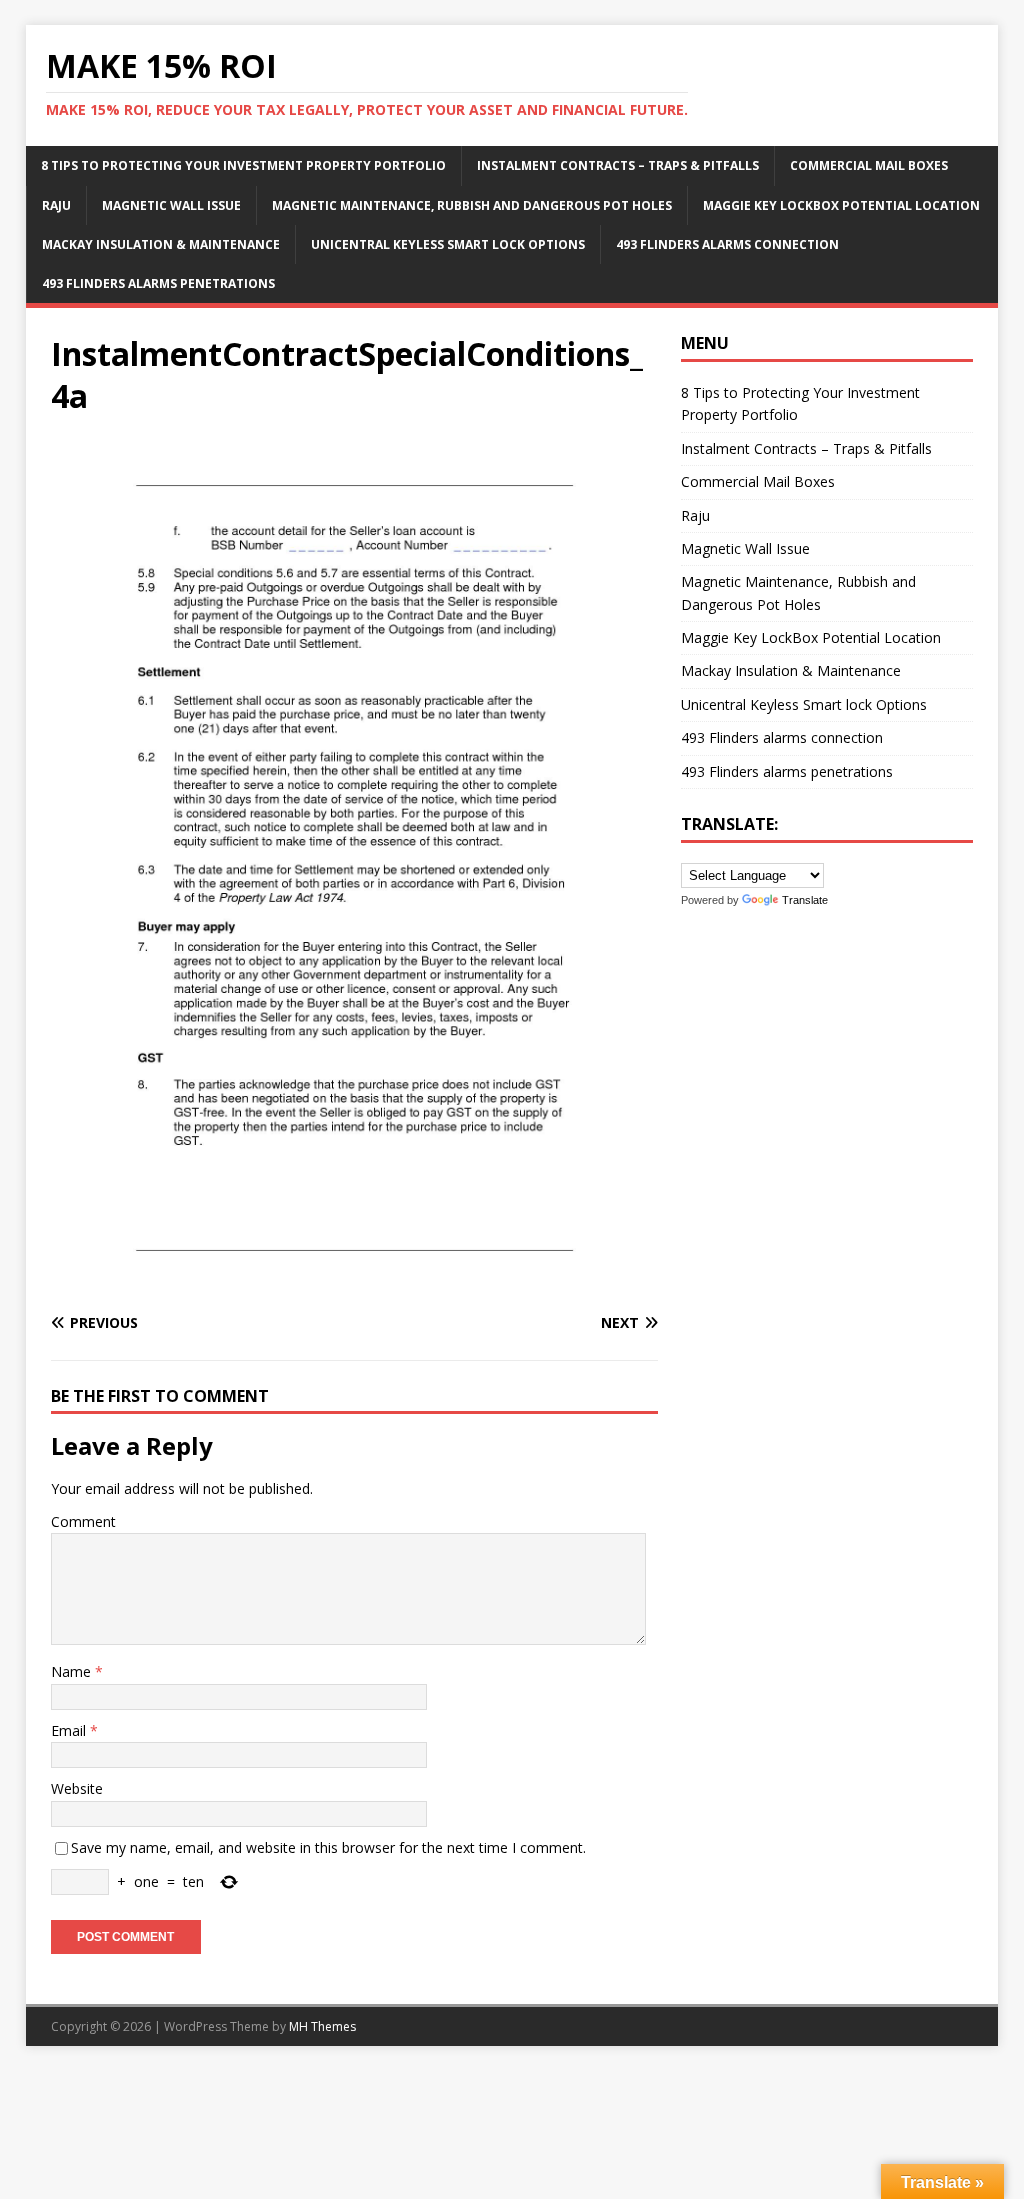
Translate (805, 900)
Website (77, 1788)
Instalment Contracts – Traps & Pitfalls (618, 165)
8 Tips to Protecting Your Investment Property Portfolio (243, 165)
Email (70, 1730)
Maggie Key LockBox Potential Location (841, 205)
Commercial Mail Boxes (869, 165)
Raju (56, 205)
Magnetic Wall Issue (171, 205)
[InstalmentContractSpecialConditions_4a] (354, 1283)
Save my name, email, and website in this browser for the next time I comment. (328, 1847)
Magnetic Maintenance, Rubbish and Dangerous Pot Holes (472, 205)
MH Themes (322, 2026)
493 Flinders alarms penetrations (158, 283)
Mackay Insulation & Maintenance (161, 244)
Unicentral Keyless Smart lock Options (448, 244)
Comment (83, 1521)
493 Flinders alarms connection (727, 244)
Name (73, 1671)
